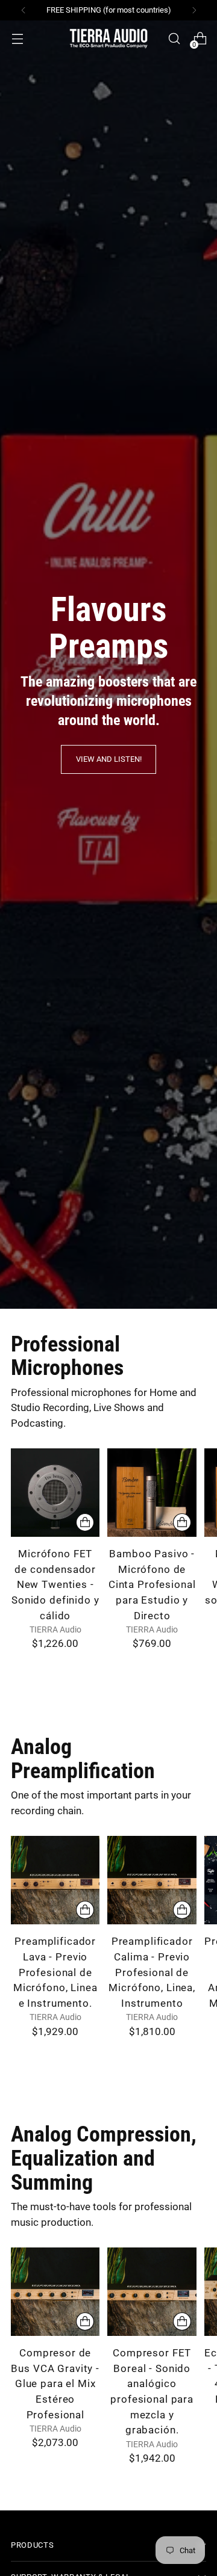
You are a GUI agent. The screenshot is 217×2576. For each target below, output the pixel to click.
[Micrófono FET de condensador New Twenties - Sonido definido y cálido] (55, 1493)
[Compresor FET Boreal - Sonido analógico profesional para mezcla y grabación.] (152, 2292)
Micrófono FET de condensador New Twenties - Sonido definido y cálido (55, 1585)
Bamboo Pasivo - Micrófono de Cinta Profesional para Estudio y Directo (152, 1585)
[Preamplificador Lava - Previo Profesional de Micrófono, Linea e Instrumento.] (55, 1880)
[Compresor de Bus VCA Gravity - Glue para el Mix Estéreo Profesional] (55, 2292)
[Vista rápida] (85, 1522)
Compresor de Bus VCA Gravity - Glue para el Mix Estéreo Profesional (55, 2384)
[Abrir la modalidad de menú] (17, 39)
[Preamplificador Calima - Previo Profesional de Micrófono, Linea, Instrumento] (152, 1880)
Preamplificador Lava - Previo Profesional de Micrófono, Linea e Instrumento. (55, 1972)
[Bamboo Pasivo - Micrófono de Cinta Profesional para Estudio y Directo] (152, 1493)
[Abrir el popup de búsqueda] (174, 39)
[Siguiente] (194, 10)
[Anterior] (24, 10)
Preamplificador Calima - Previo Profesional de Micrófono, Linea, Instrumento (152, 1972)
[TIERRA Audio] (108, 39)
